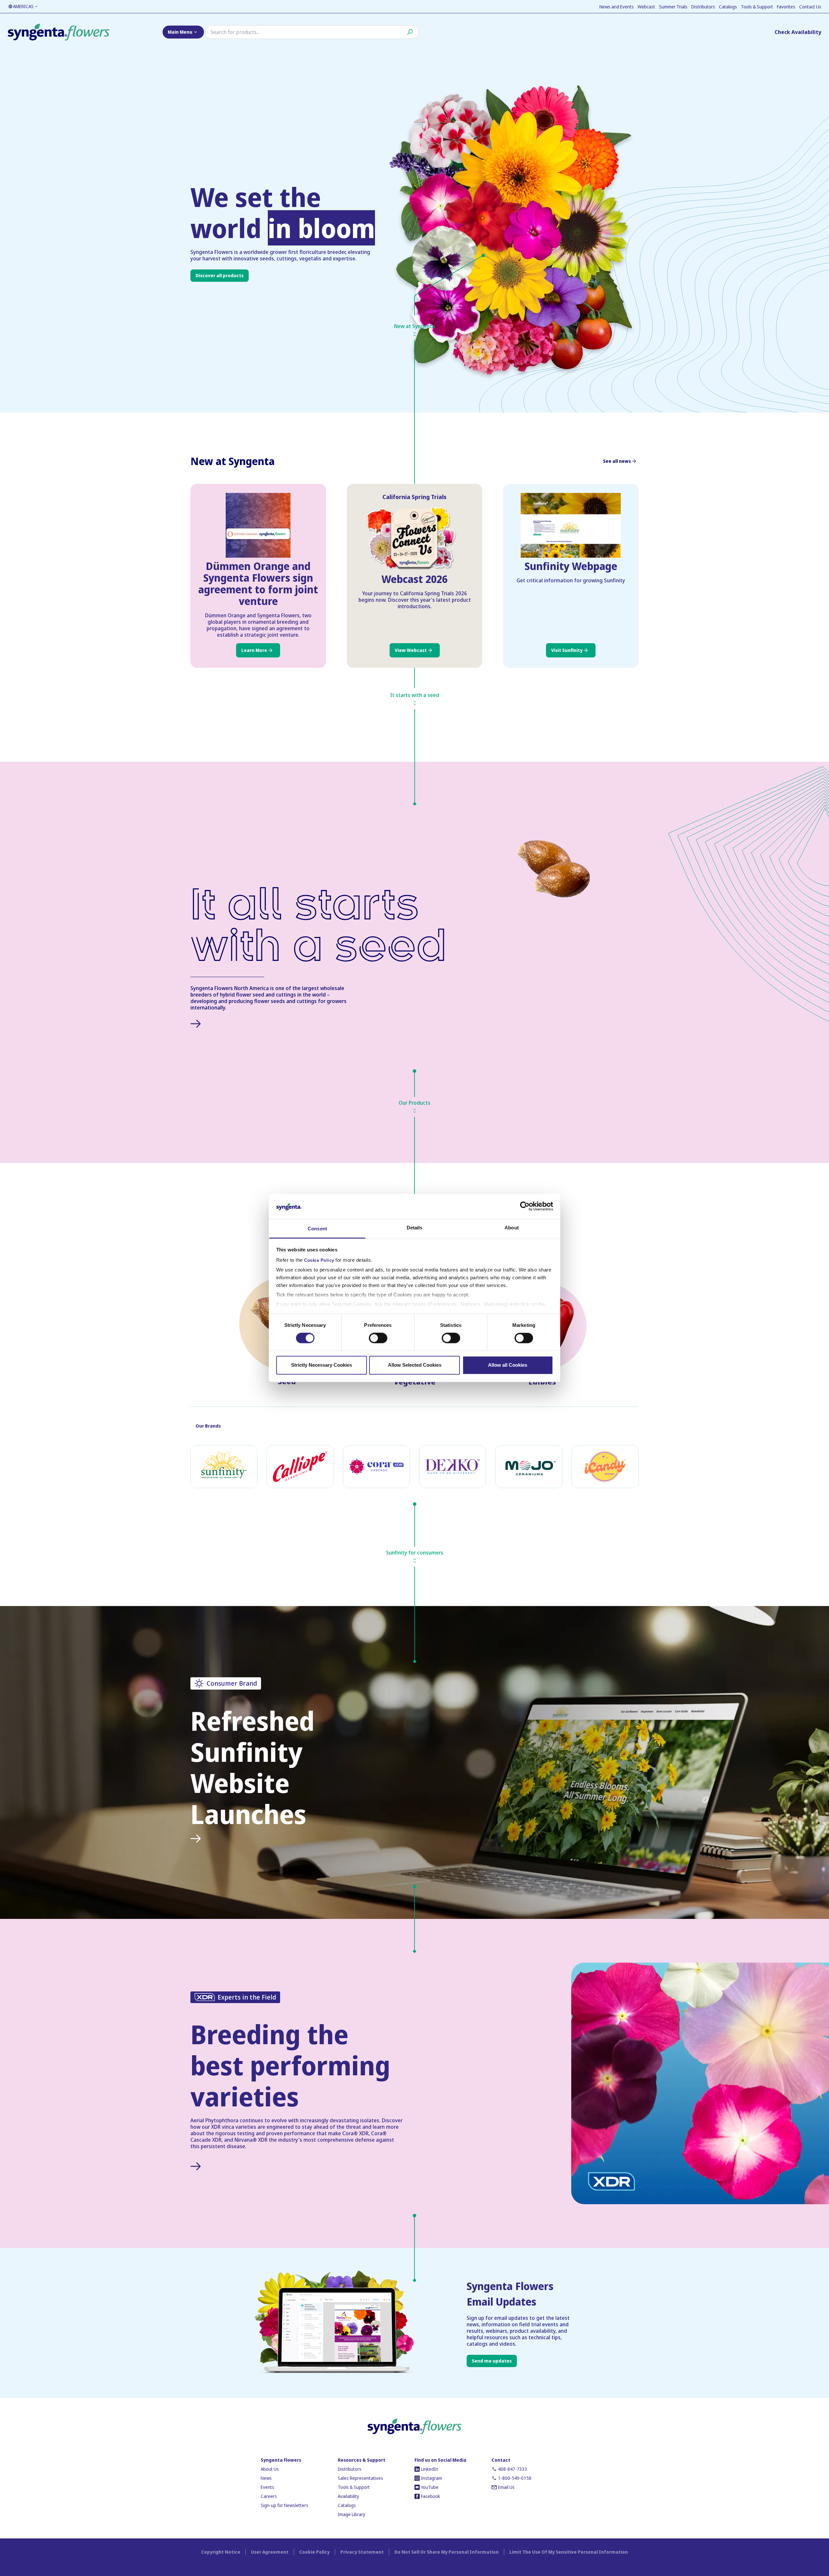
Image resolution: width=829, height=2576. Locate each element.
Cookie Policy (319, 1260)
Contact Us (810, 7)
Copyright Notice (221, 2552)
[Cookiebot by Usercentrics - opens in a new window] (525, 1206)
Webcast (646, 7)
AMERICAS (23, 6)
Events (267, 2487)
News (266, 2478)
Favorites (786, 7)
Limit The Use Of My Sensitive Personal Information (569, 2552)
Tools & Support (757, 7)
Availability (348, 2496)
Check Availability (798, 32)
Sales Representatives (360, 2478)
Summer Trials (673, 7)
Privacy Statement (362, 2552)
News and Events (617, 7)
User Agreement (270, 2552)
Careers (269, 2496)
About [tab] (512, 1228)
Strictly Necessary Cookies (322, 1365)
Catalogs (728, 7)
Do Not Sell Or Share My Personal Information (447, 2552)
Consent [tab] (317, 1229)
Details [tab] (415, 1228)
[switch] (378, 1338)
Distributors (703, 7)
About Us (270, 2469)
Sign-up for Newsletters (284, 2505)
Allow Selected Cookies (415, 1365)
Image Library (352, 2514)
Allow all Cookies (508, 1365)
